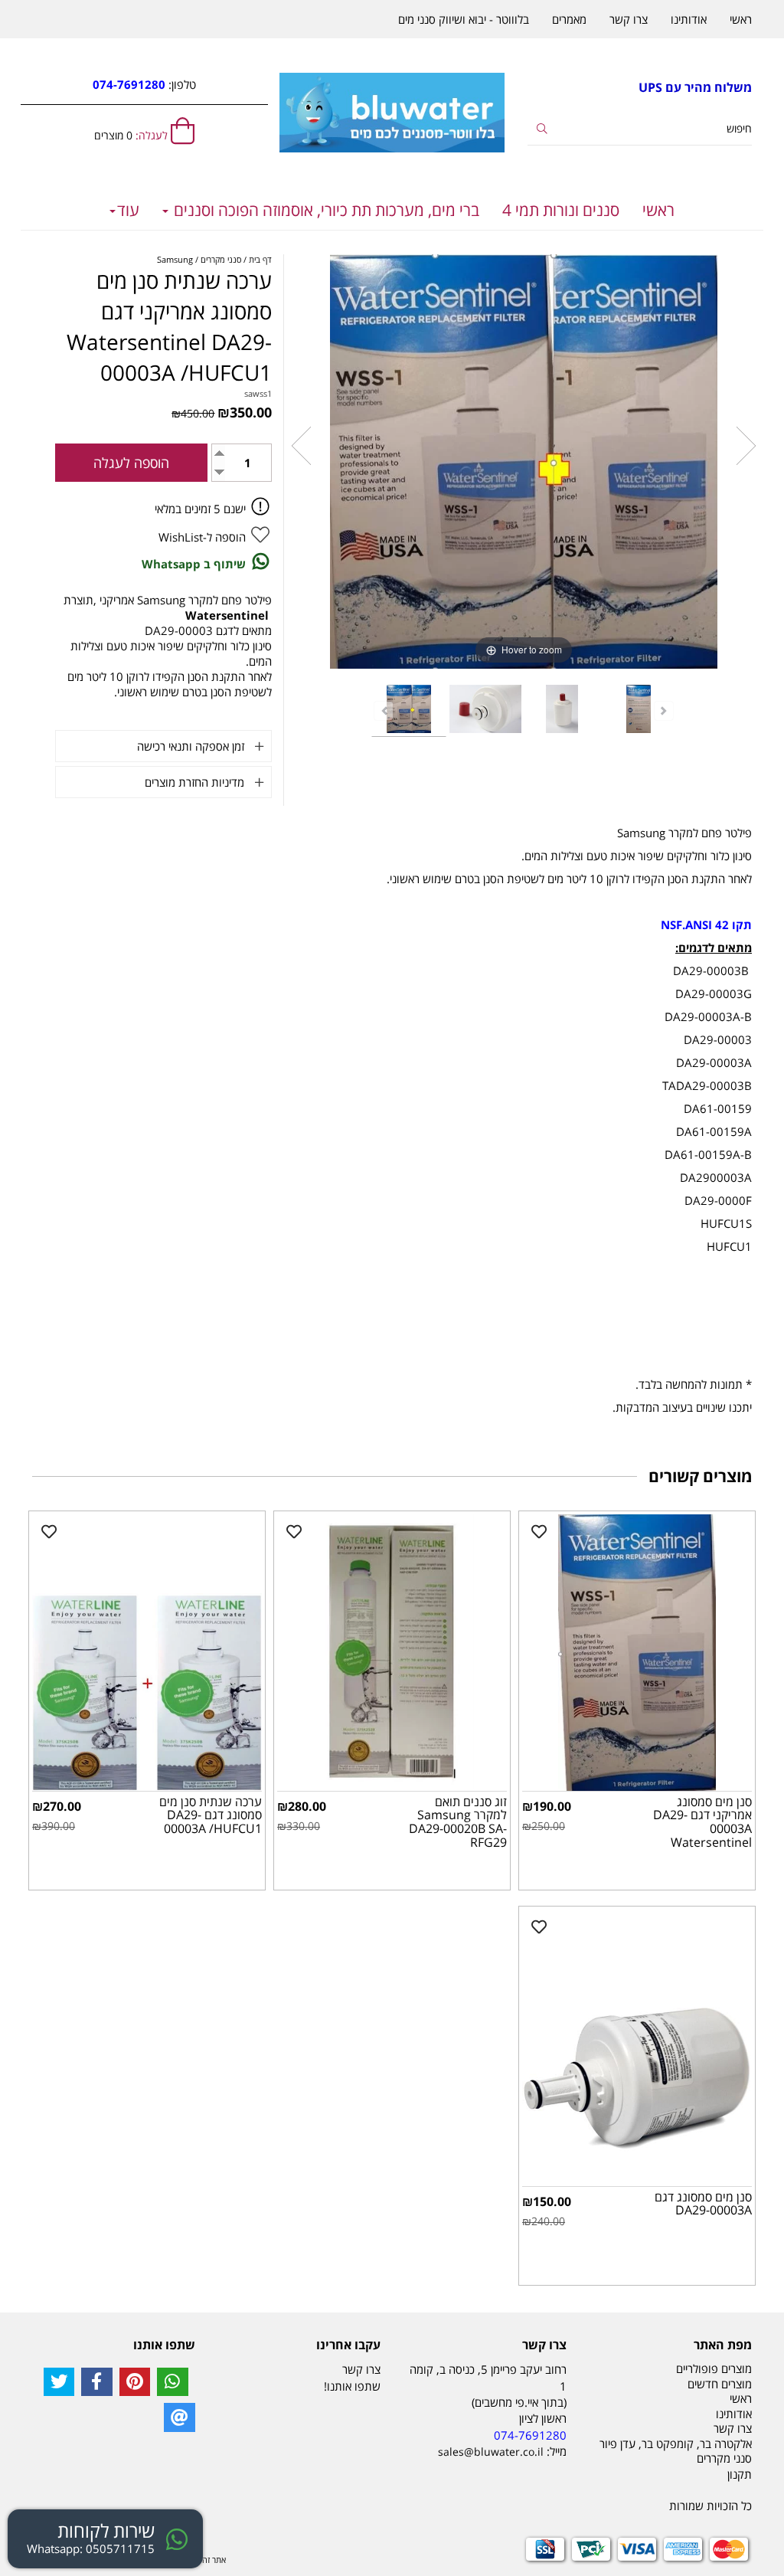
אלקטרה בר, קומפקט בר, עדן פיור (676, 2443)
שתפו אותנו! (352, 2386)
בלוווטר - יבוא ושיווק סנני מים (464, 19)
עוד (128, 210)
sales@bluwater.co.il (491, 2452)
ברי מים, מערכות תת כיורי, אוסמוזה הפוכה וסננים (325, 210)
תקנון (740, 2474)
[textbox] (640, 88)
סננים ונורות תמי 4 (561, 210)
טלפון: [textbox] (144, 84)
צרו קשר (629, 19)
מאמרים (569, 19)
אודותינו (689, 19)
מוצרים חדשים (720, 2384)
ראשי (658, 210)
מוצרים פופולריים (714, 2368)
